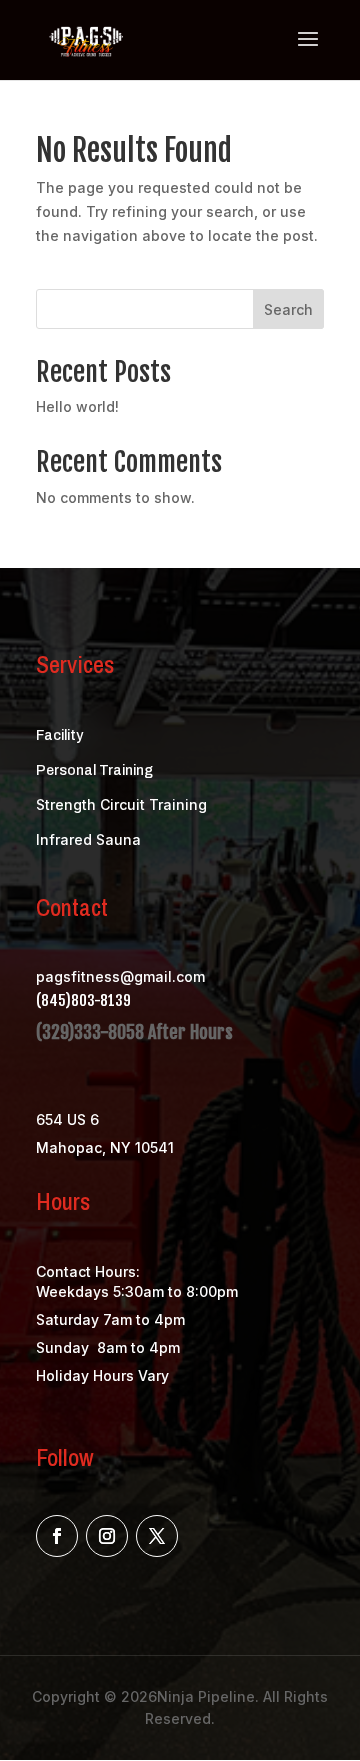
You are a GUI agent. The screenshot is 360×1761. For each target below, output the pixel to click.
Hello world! (77, 406)
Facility (59, 735)
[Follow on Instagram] (107, 1536)
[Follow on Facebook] (57, 1536)
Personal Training (94, 770)
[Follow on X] (157, 1536)
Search (288, 309)
